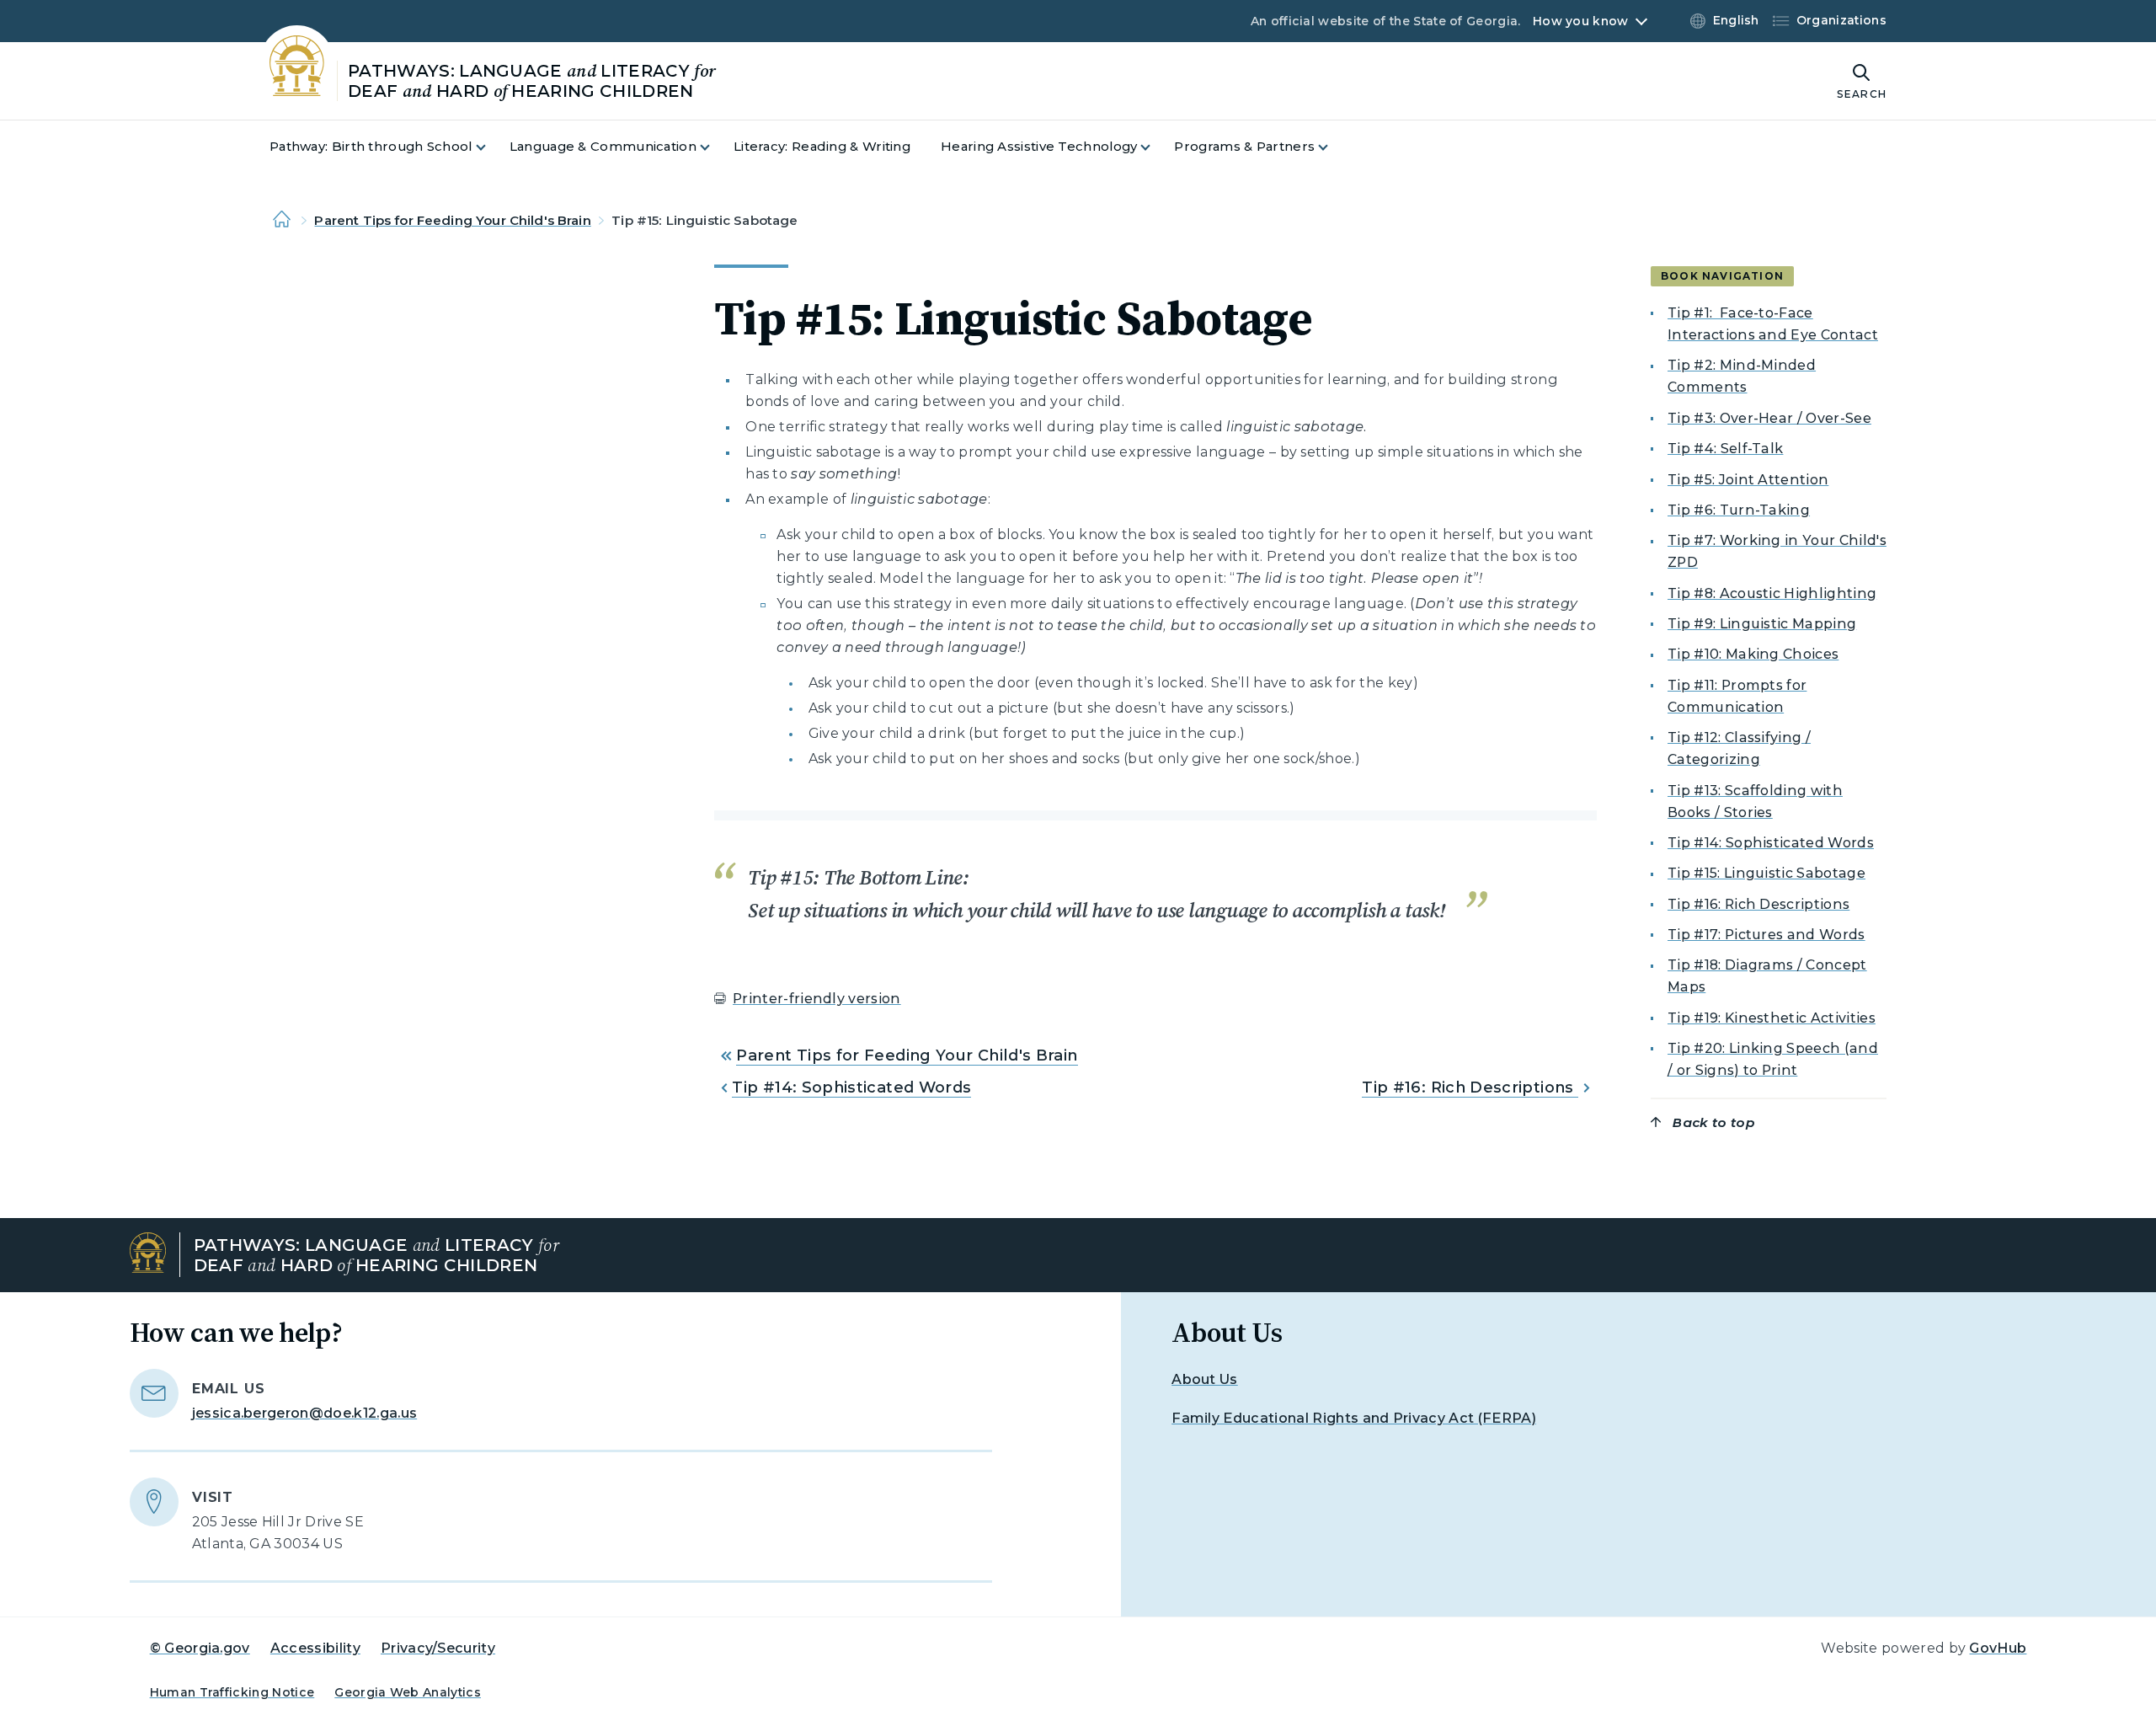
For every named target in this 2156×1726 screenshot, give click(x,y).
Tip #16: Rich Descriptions (1470, 1087)
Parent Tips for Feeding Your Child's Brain (452, 220)
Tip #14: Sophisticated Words (851, 1087)
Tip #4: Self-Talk (1725, 449)
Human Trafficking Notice (232, 1692)
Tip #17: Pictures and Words (1766, 935)
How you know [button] (1580, 21)
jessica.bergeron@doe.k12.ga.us (305, 1413)
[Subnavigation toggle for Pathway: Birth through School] (491, 147)
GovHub (1998, 1648)
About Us (1205, 1379)
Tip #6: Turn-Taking (1739, 510)
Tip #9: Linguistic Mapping (1762, 624)
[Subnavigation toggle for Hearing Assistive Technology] (1155, 147)
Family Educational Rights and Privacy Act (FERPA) (1354, 1418)
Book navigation (1722, 276)
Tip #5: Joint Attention (1748, 480)
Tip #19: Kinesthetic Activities (1772, 1018)
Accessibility (315, 1648)
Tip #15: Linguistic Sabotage (1766, 873)
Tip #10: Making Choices (1753, 654)
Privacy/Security (438, 1648)
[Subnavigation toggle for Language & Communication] (715, 147)
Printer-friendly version (817, 999)
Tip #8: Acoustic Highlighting (1772, 593)
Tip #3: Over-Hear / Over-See (1769, 418)
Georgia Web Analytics (408, 1692)
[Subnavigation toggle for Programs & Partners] (1333, 147)
